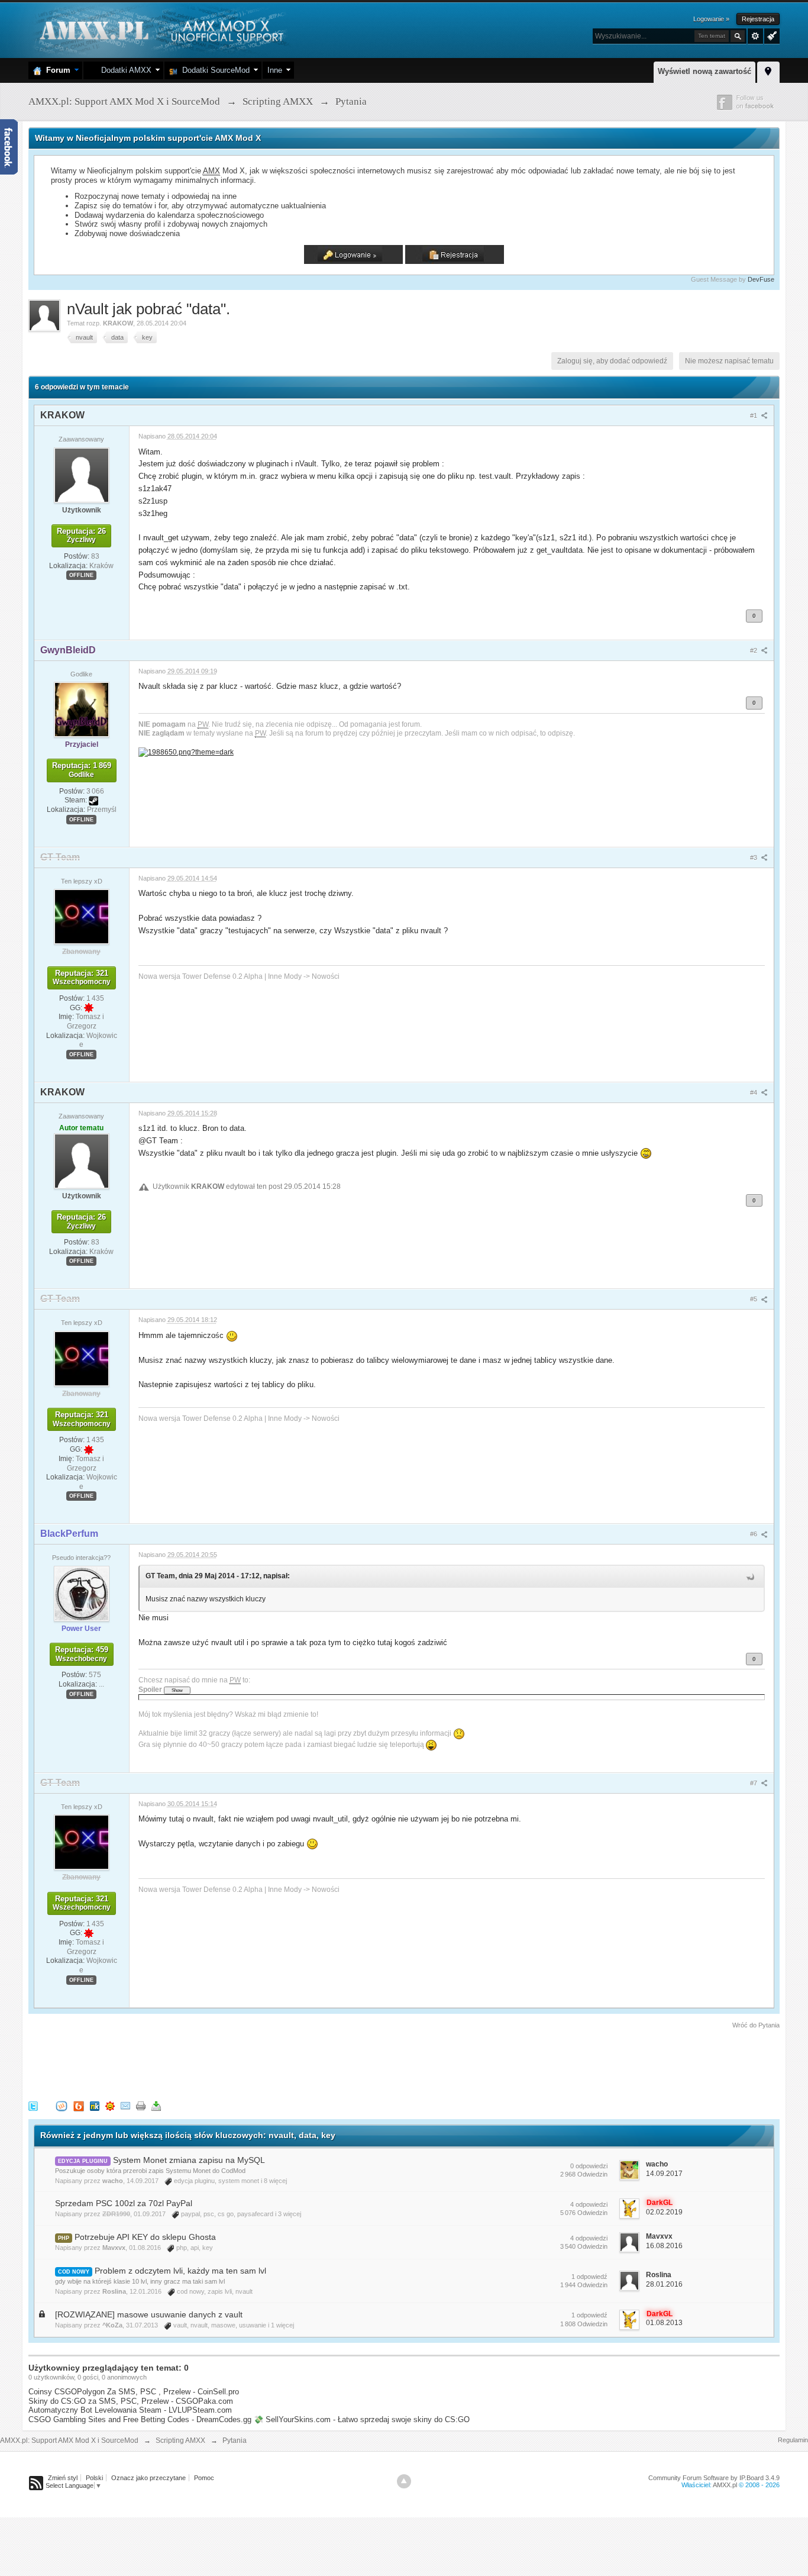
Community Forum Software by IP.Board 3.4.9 (714, 2478)
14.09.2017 (664, 2174)
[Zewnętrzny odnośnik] (186, 751)
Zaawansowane (755, 36)
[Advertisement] (244, 2063)
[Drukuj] (141, 2105)
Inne (275, 70)
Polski (94, 2478)
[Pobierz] (156, 2105)
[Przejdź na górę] (404, 2481)
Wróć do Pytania (756, 2025)
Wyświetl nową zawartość (704, 71)
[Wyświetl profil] (82, 475)
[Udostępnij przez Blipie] (79, 2105)
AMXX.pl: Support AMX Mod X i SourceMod (69, 2440)
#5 (754, 1299)
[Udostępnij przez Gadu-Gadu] (110, 2105)
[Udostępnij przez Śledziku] (95, 2105)
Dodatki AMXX (124, 70)
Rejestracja (758, 19)
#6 (754, 1534)
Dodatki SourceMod (214, 70)
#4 (754, 1092)
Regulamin (793, 2440)
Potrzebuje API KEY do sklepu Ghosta (145, 2237)
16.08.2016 (664, 2246)
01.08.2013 (664, 2323)
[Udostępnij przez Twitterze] (33, 2105)
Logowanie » (711, 19)
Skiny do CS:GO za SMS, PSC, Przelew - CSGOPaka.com (131, 2401)
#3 (754, 857)
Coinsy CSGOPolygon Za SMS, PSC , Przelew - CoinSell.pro (134, 2392)
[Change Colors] (770, 35)
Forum (56, 70)
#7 (754, 1783)
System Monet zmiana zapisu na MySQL (189, 2160)
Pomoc (204, 2478)
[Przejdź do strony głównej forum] (160, 29)
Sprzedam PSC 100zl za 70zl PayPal (124, 2203)
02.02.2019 (664, 2212)
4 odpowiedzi (589, 2204)
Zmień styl (63, 2478)
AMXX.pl (725, 2485)
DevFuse (761, 279)
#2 (754, 650)
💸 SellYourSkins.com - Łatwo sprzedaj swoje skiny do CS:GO (362, 2419)
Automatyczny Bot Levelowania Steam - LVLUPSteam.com (130, 2410)
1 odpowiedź (589, 2277)
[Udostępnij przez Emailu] (125, 2105)
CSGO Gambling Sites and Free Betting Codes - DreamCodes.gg (140, 2419)
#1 (754, 415)
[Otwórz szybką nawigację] (768, 70)
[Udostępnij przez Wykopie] (62, 2105)
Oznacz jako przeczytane (148, 2478)
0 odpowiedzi (589, 2166)
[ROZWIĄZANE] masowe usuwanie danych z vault (149, 2314)
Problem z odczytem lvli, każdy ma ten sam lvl (180, 2271)
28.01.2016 (664, 2284)
